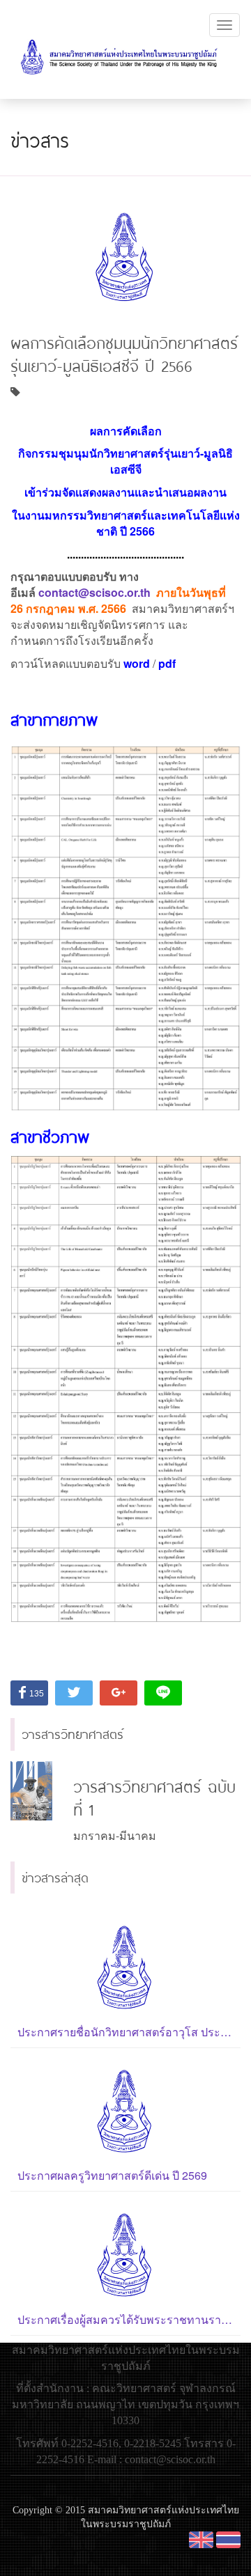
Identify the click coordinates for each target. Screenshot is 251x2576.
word (137, 663)
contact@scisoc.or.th (94, 592)
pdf (167, 663)
